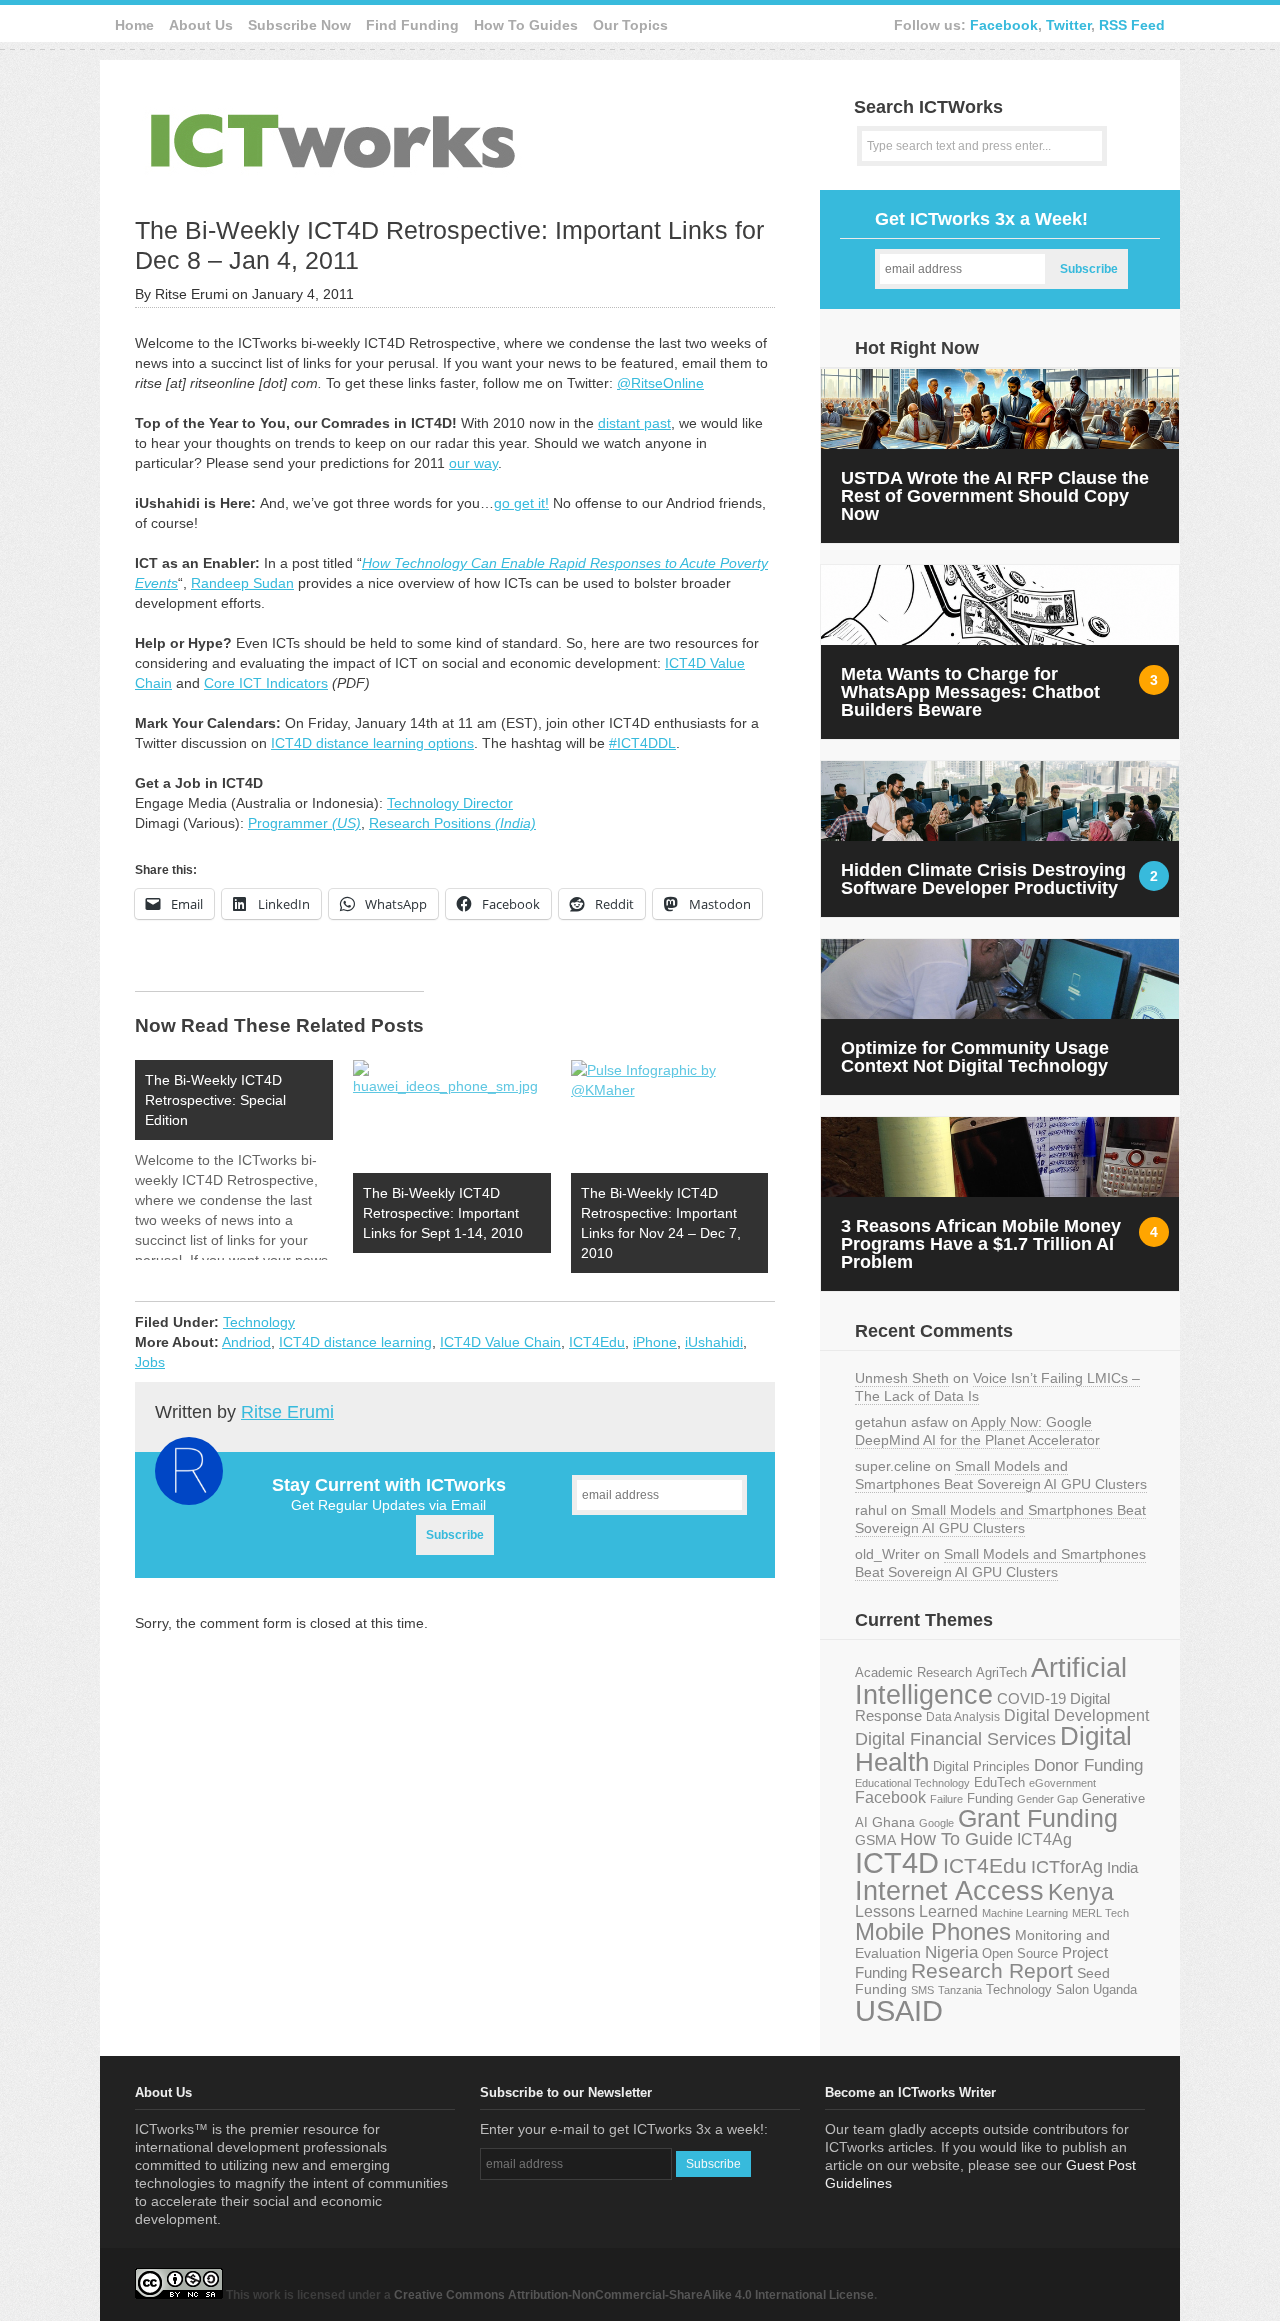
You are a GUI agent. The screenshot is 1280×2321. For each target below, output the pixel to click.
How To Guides (526, 25)
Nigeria (951, 1952)
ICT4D (897, 1863)
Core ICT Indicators (266, 683)
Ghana (893, 1822)
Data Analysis (963, 1716)
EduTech (999, 1783)
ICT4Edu (597, 1342)
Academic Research (913, 1673)
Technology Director (450, 803)
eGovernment (1062, 1783)
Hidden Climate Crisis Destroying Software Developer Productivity (983, 879)
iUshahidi (714, 1342)
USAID (899, 2010)
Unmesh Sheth (902, 1378)
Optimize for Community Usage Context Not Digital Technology (975, 1057)
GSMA (875, 1840)
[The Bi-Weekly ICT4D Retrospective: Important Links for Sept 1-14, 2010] (452, 1116)
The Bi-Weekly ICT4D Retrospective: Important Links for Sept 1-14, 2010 (443, 1213)
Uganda (1115, 1990)
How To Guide (956, 1839)
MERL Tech (1100, 1913)
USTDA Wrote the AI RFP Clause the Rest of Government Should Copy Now (995, 496)
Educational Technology (912, 1783)
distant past (634, 423)
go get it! (521, 503)
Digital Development (1076, 1715)
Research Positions (452, 823)
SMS (922, 1990)
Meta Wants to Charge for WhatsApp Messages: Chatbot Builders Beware (970, 692)
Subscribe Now (299, 25)
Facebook (1004, 25)
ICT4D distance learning (355, 1342)
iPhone (655, 1342)
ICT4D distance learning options (372, 743)
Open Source (1020, 1953)
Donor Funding (1088, 1765)
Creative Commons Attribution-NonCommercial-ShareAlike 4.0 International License (634, 2295)
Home (134, 25)
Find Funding (412, 25)
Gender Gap (1047, 1799)
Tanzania (960, 1990)
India (1122, 1867)
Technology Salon (1037, 1989)
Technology (259, 1322)
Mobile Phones (933, 1931)
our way (473, 463)
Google (936, 1823)
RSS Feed (1132, 25)
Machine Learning (1025, 1913)
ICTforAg (1067, 1866)
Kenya (1081, 1892)
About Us (201, 25)
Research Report (992, 1970)
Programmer (304, 823)
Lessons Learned (916, 1911)
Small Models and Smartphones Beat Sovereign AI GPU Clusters (1001, 1475)
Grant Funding (1038, 1818)
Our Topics (630, 25)
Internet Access (949, 1891)
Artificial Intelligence (991, 1681)
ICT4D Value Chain (500, 1342)
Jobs (150, 1362)
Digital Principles (981, 1767)
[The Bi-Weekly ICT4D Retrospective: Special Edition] (244, 1160)
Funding (990, 1798)
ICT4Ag (1044, 1839)
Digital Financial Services (955, 1739)
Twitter (1068, 25)
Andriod (246, 1342)
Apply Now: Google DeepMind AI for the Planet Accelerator (977, 1431)
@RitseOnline (660, 383)
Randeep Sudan (242, 583)
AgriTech (1001, 1672)
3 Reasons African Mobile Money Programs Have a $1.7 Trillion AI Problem (981, 1244)
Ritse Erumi (287, 1412)
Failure (946, 1799)
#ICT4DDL (642, 743)
